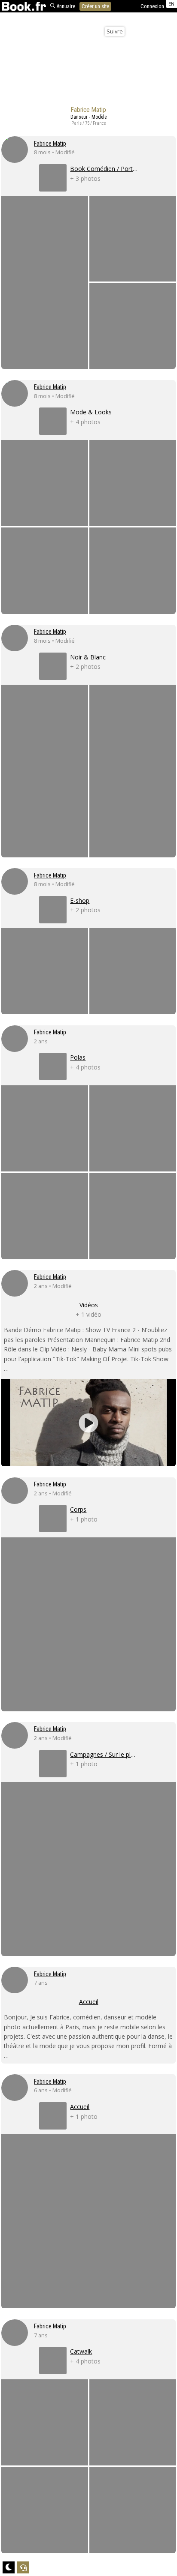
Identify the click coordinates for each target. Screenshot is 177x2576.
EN (171, 4)
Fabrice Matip (50, 144)
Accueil (89, 2002)
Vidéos (89, 1305)
